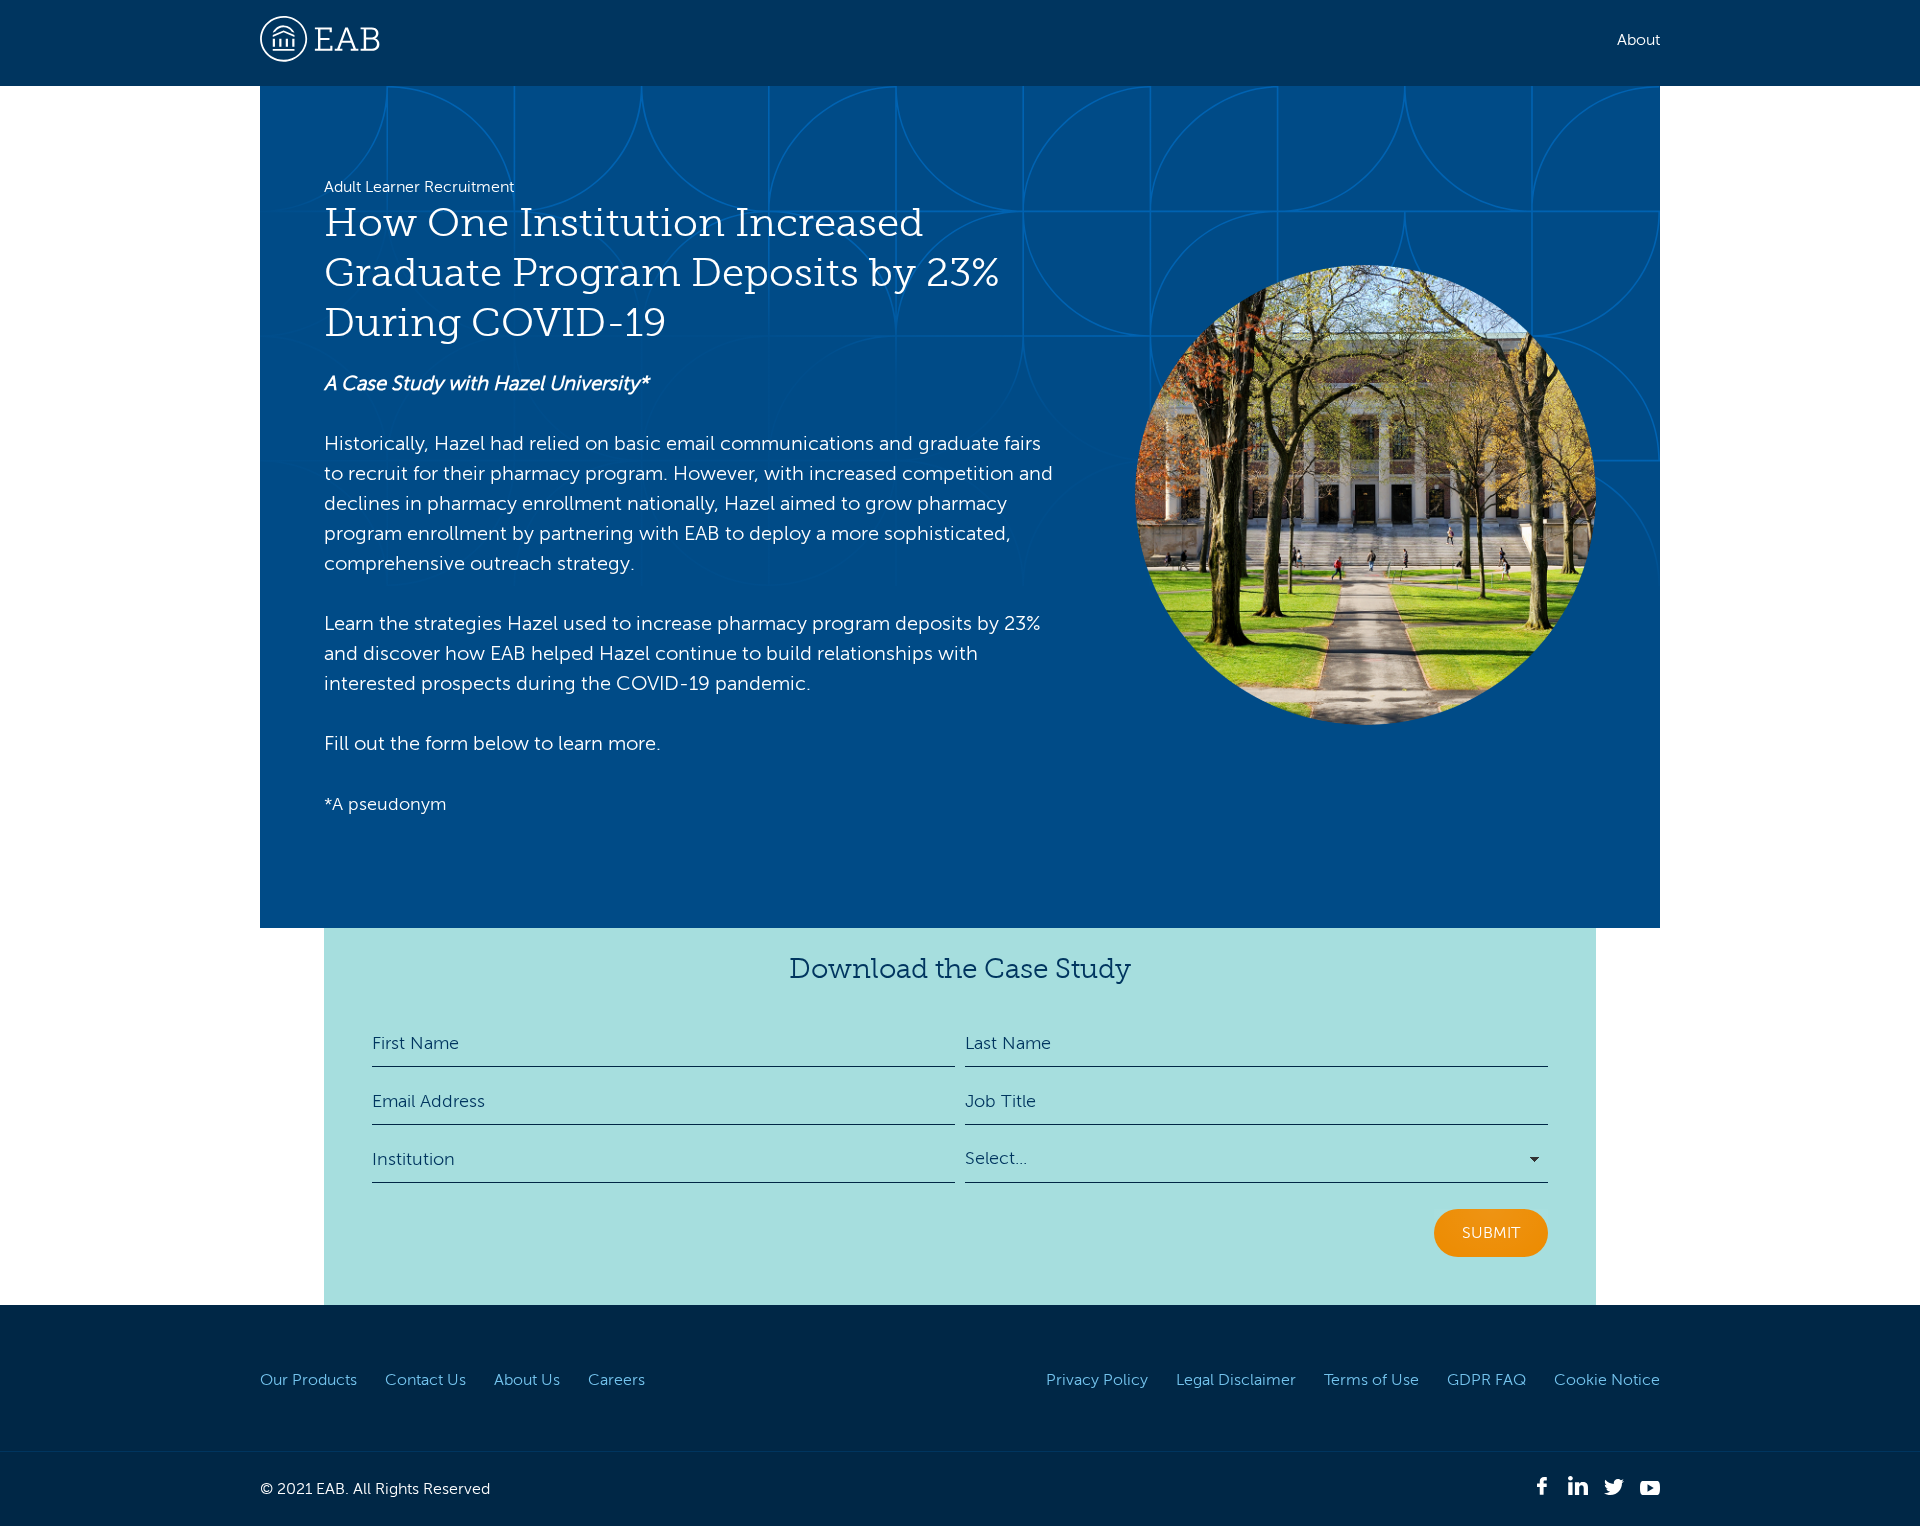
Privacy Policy (1097, 1380)
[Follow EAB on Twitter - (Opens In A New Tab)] (1614, 1490)
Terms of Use (1371, 1380)
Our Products (308, 1380)
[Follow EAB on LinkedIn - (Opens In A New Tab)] (1578, 1489)
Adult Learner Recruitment (419, 187)
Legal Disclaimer (1236, 1380)
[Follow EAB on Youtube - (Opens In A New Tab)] (1650, 1490)
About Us (527, 1380)
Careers (616, 1380)
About (1638, 40)
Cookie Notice (1607, 1380)
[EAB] (320, 94)
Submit (1491, 1233)
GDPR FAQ (1486, 1380)
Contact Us (425, 1380)
